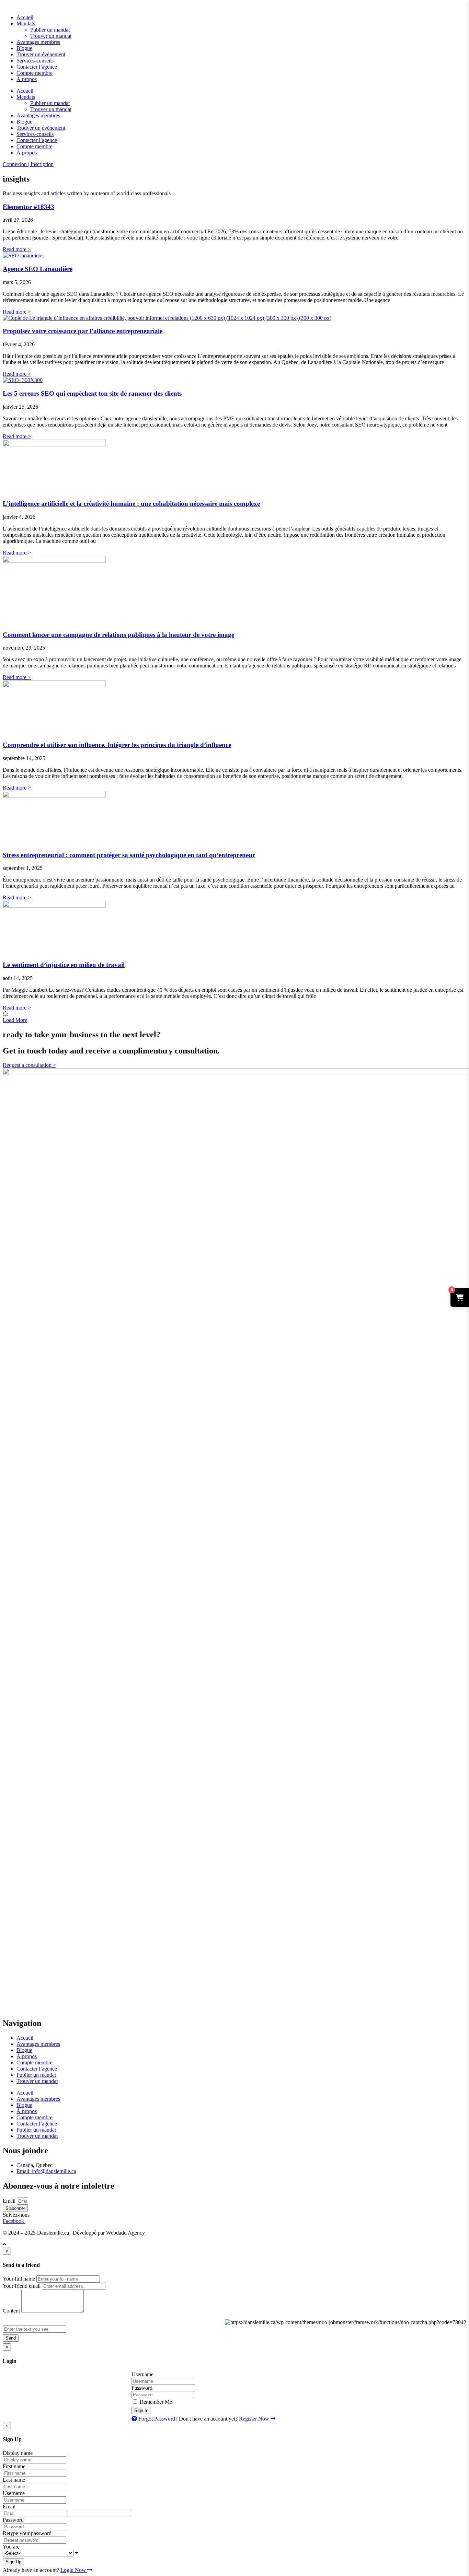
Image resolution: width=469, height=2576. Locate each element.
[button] (15, 1020)
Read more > (17, 249)
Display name (18, 2453)
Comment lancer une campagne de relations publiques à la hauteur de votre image (118, 635)
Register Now (255, 2419)
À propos (27, 79)
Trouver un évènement (41, 54)
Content (11, 2311)
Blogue (24, 48)
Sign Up (13, 2562)
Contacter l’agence (37, 67)
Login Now (74, 2570)
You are (11, 2547)
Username (142, 2374)
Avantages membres (38, 42)
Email (10, 2201)
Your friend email (22, 2286)
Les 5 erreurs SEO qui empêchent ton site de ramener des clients (92, 393)
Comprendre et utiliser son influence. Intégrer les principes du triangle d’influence (117, 745)
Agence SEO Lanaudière (38, 269)
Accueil (25, 17)
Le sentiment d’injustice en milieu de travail (64, 965)
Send (11, 2338)
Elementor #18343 (28, 207)
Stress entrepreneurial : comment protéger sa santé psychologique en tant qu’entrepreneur (129, 855)
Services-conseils (35, 61)
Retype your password (27, 2533)
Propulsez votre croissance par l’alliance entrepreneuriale (83, 331)
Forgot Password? (157, 2419)
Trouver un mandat (51, 36)
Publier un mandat (50, 30)
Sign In (141, 2410)
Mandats (26, 24)
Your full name (19, 2279)
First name (14, 2466)
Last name (14, 2480)
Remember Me (155, 2402)
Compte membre (35, 73)
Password (142, 2388)
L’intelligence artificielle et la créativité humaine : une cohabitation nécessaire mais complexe (131, 504)
